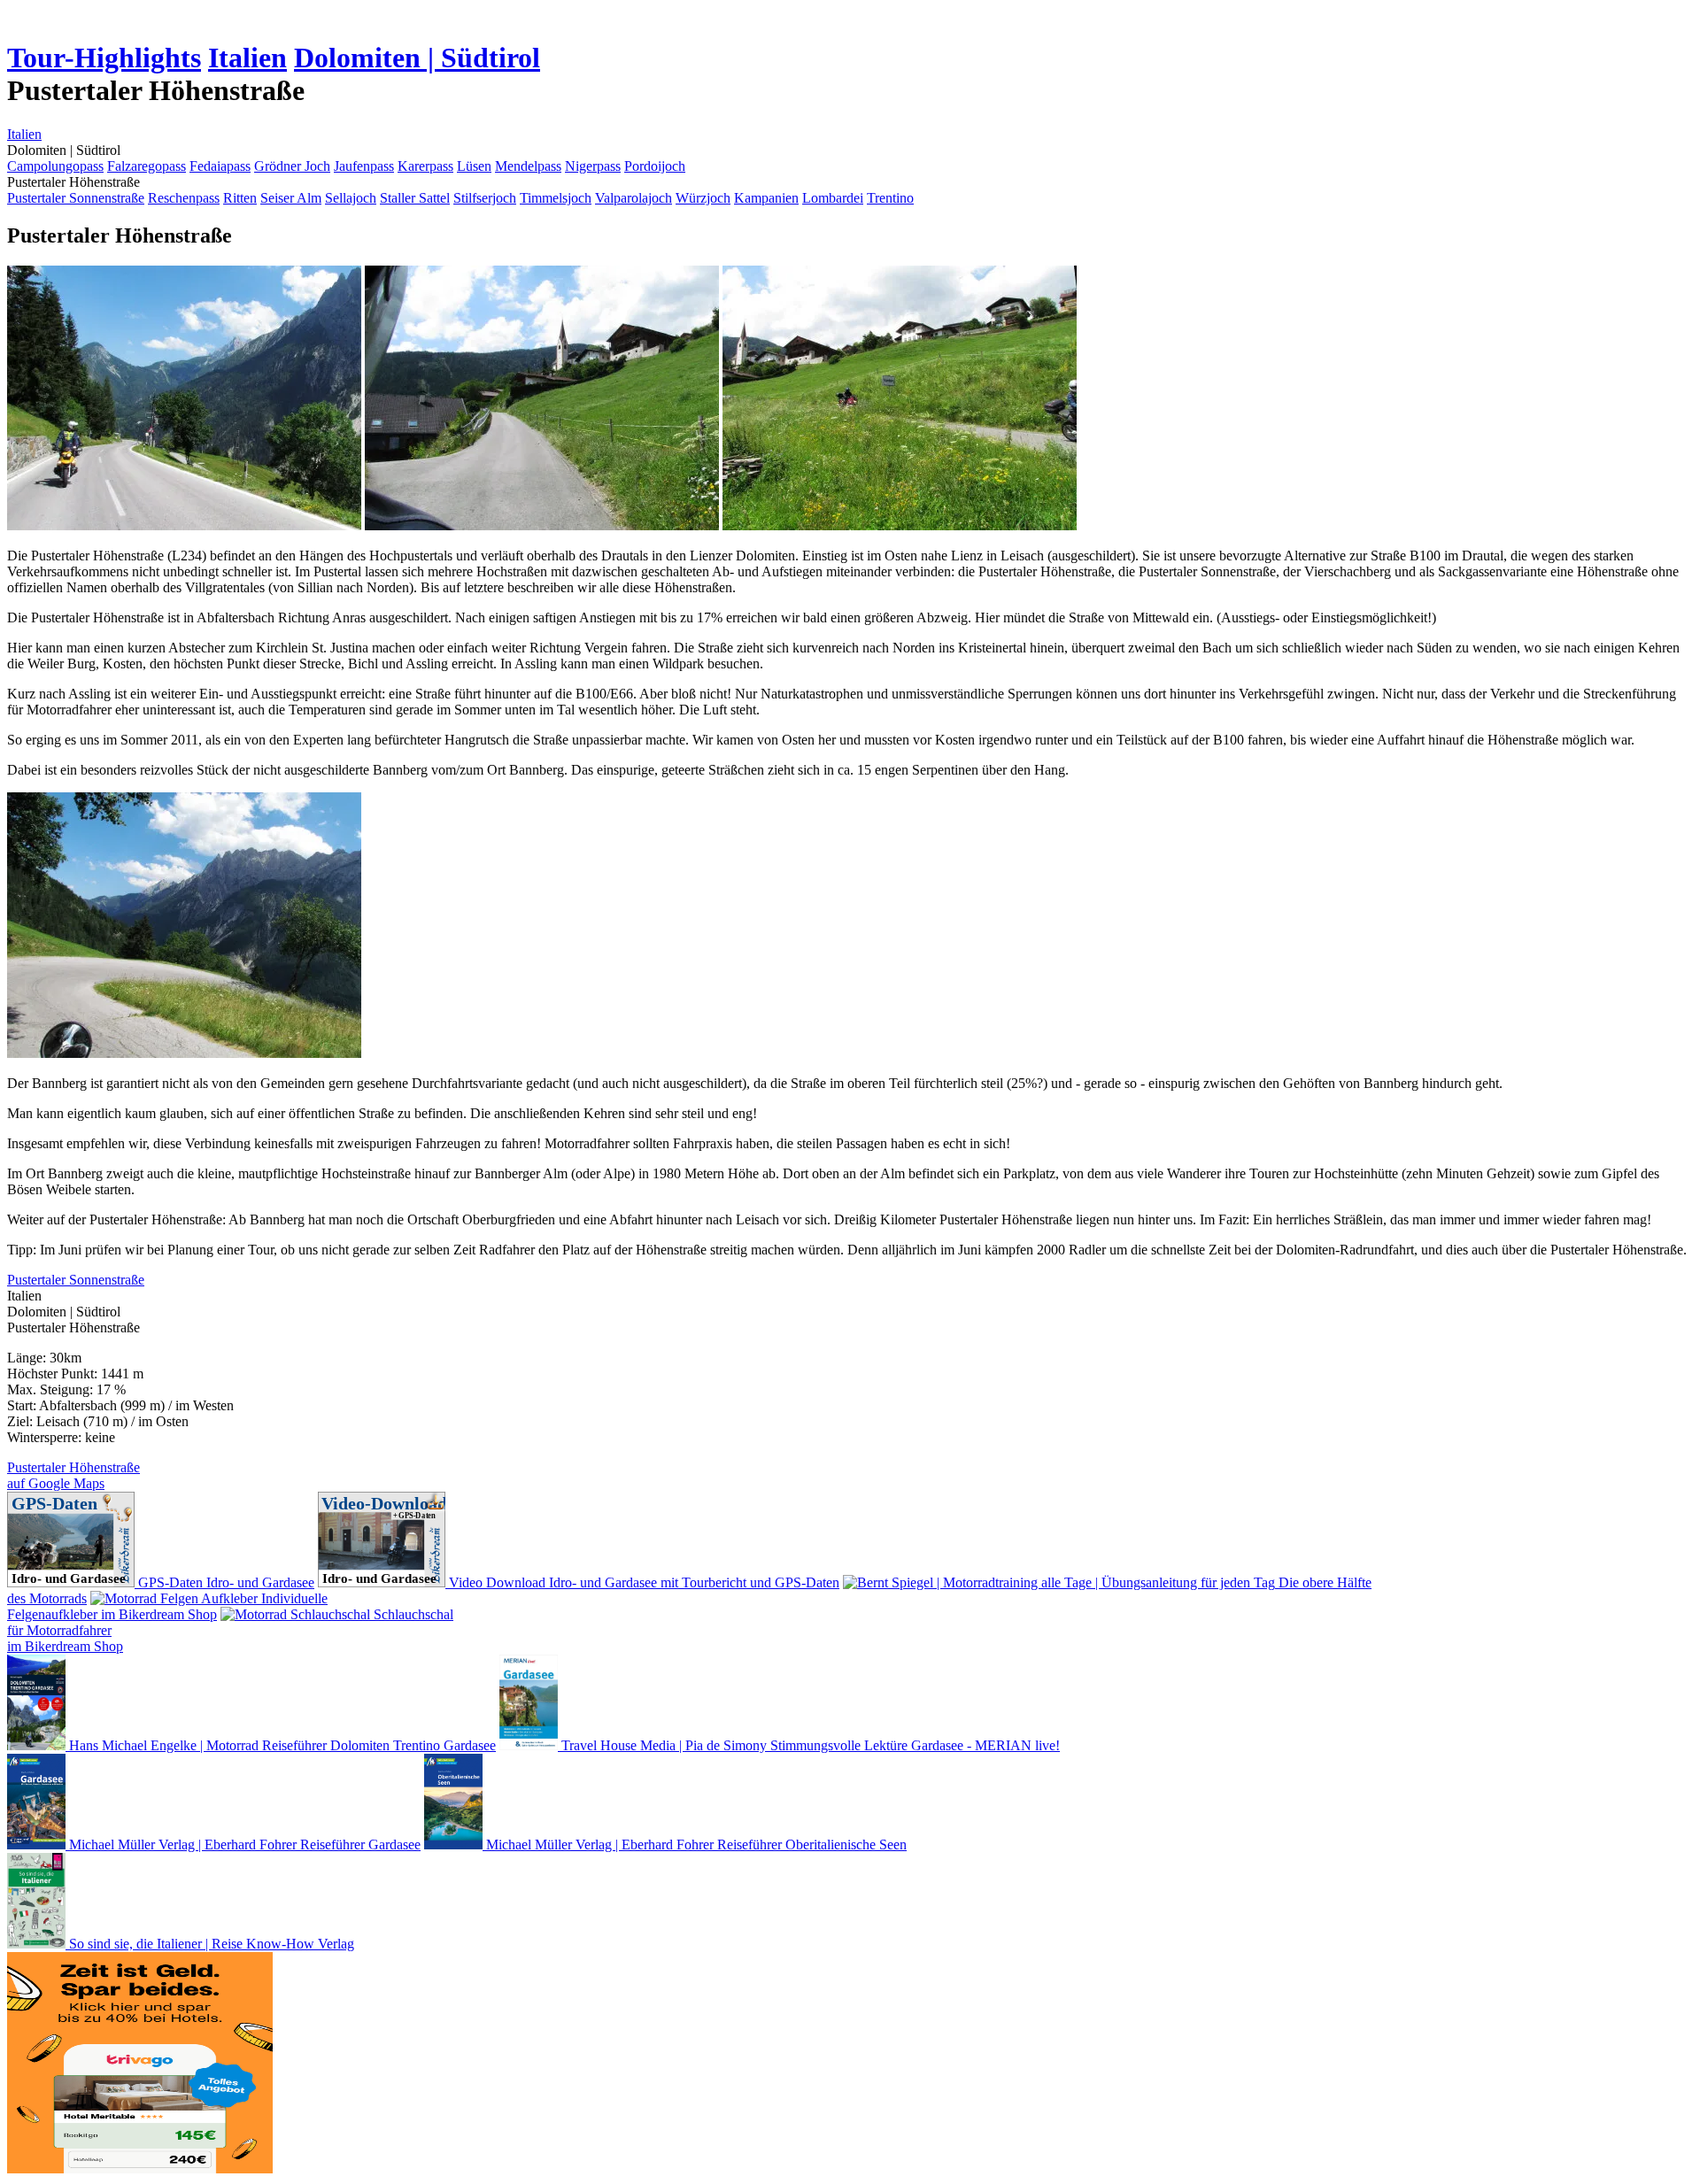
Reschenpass (184, 198)
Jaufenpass (364, 166)
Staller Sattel (415, 198)
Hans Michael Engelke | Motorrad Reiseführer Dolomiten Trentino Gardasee (281, 1745)
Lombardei (833, 198)
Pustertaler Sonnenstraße (76, 198)
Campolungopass (55, 166)
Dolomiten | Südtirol (417, 58)
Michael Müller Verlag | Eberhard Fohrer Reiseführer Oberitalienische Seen (695, 1844)
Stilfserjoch (485, 198)
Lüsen (474, 166)
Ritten (240, 198)
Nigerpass (593, 166)
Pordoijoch (655, 166)
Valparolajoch (634, 198)
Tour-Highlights (104, 58)
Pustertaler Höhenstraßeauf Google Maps (73, 1475)
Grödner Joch (292, 166)
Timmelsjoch (556, 198)
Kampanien (766, 198)
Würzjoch (703, 198)
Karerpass (425, 166)
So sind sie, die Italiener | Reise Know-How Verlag (210, 1944)
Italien (247, 58)
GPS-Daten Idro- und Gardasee (224, 1582)
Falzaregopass (147, 166)
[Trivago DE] (140, 2169)
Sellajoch (351, 198)
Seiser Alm (291, 198)
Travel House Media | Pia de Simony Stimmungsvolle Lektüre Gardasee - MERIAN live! (809, 1745)
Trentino (890, 198)
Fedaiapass (220, 166)
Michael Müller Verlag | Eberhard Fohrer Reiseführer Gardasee (243, 1844)
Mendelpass (528, 166)
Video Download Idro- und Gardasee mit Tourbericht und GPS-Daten (642, 1582)
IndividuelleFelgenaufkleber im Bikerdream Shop (167, 1606)
